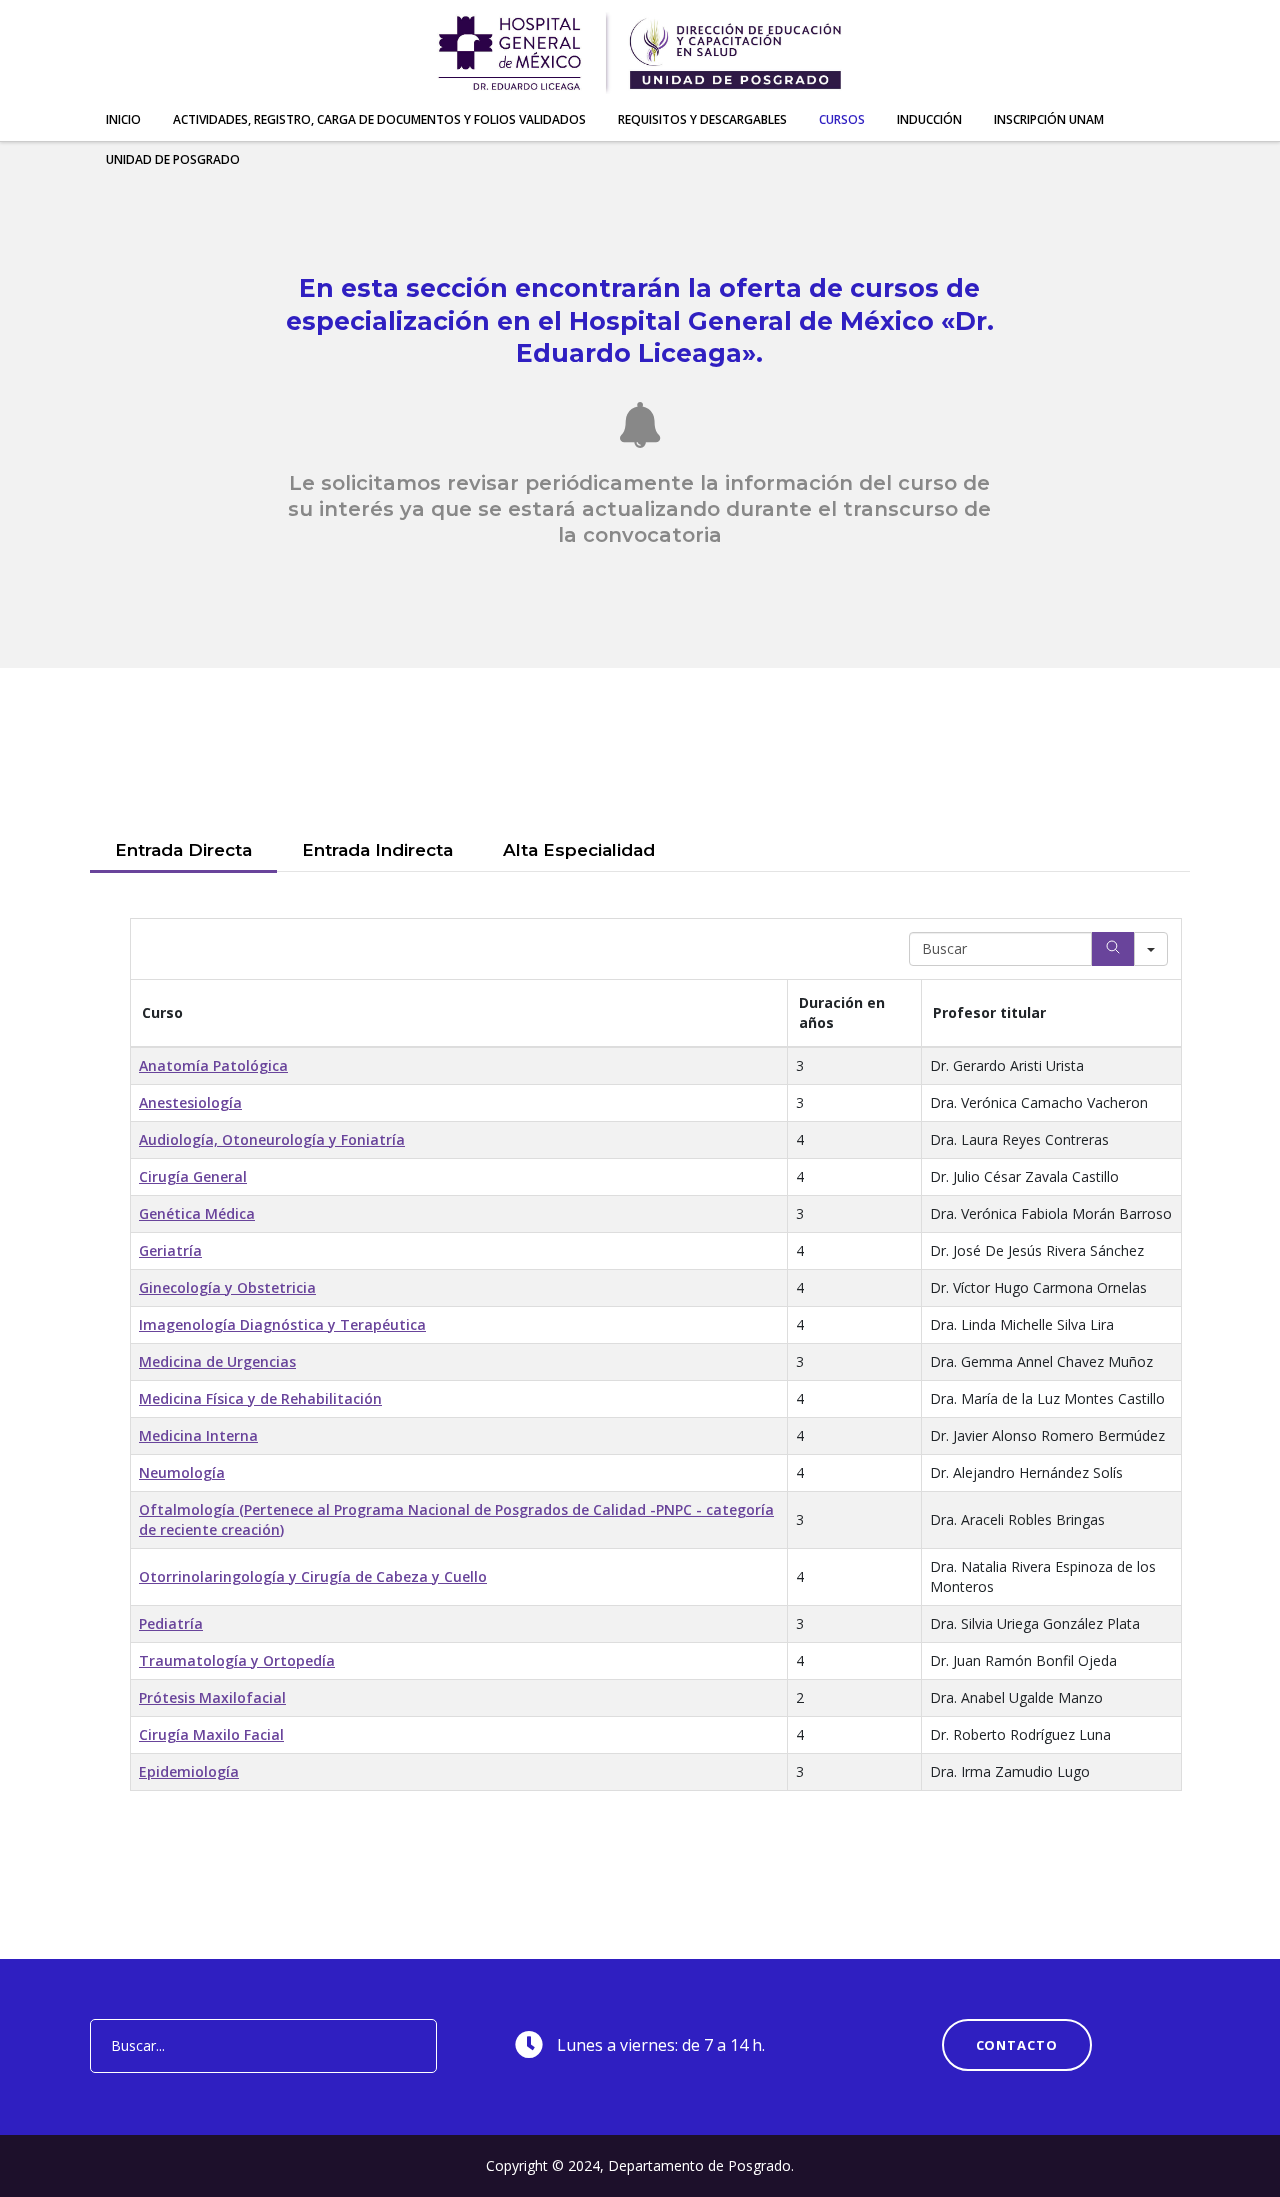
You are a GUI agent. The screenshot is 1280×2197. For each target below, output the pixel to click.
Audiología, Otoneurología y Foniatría (272, 1139)
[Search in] (1151, 949)
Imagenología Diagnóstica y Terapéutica (282, 1324)
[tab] (183, 852)
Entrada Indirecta (377, 850)
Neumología (182, 1472)
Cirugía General (193, 1176)
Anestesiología (190, 1102)
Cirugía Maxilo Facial (211, 1734)
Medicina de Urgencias (217, 1361)
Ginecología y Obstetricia (227, 1287)
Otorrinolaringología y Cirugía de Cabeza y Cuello (313, 1576)
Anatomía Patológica (213, 1065)
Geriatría (170, 1250)
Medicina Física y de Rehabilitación (260, 1398)
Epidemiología (189, 1771)
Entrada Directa (183, 850)
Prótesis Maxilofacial (212, 1697)
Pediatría (171, 1623)
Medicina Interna (198, 1435)
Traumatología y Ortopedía (237, 1660)
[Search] (1113, 949)
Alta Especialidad (579, 850)
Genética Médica (197, 1213)
